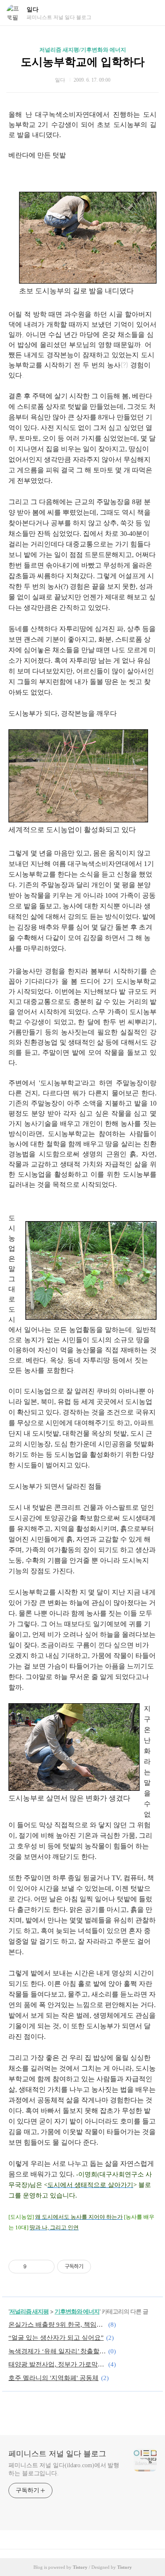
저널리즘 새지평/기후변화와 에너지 (83, 50)
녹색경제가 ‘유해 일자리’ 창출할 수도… (57, 2351)
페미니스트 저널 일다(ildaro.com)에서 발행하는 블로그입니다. (64, 2469)
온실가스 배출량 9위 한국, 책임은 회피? (57, 2325)
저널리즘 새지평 (29, 2311)
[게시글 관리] (45, 2267)
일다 (33, 10)
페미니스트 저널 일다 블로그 (57, 2454)
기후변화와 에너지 (77, 2311)
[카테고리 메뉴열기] (150, 13)
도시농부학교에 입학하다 (83, 62)
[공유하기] (34, 2267)
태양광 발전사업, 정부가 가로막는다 (57, 2364)
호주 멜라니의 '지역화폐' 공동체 (54, 2378)
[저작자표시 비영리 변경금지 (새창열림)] (102, 2267)
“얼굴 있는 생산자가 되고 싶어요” (56, 2338)
